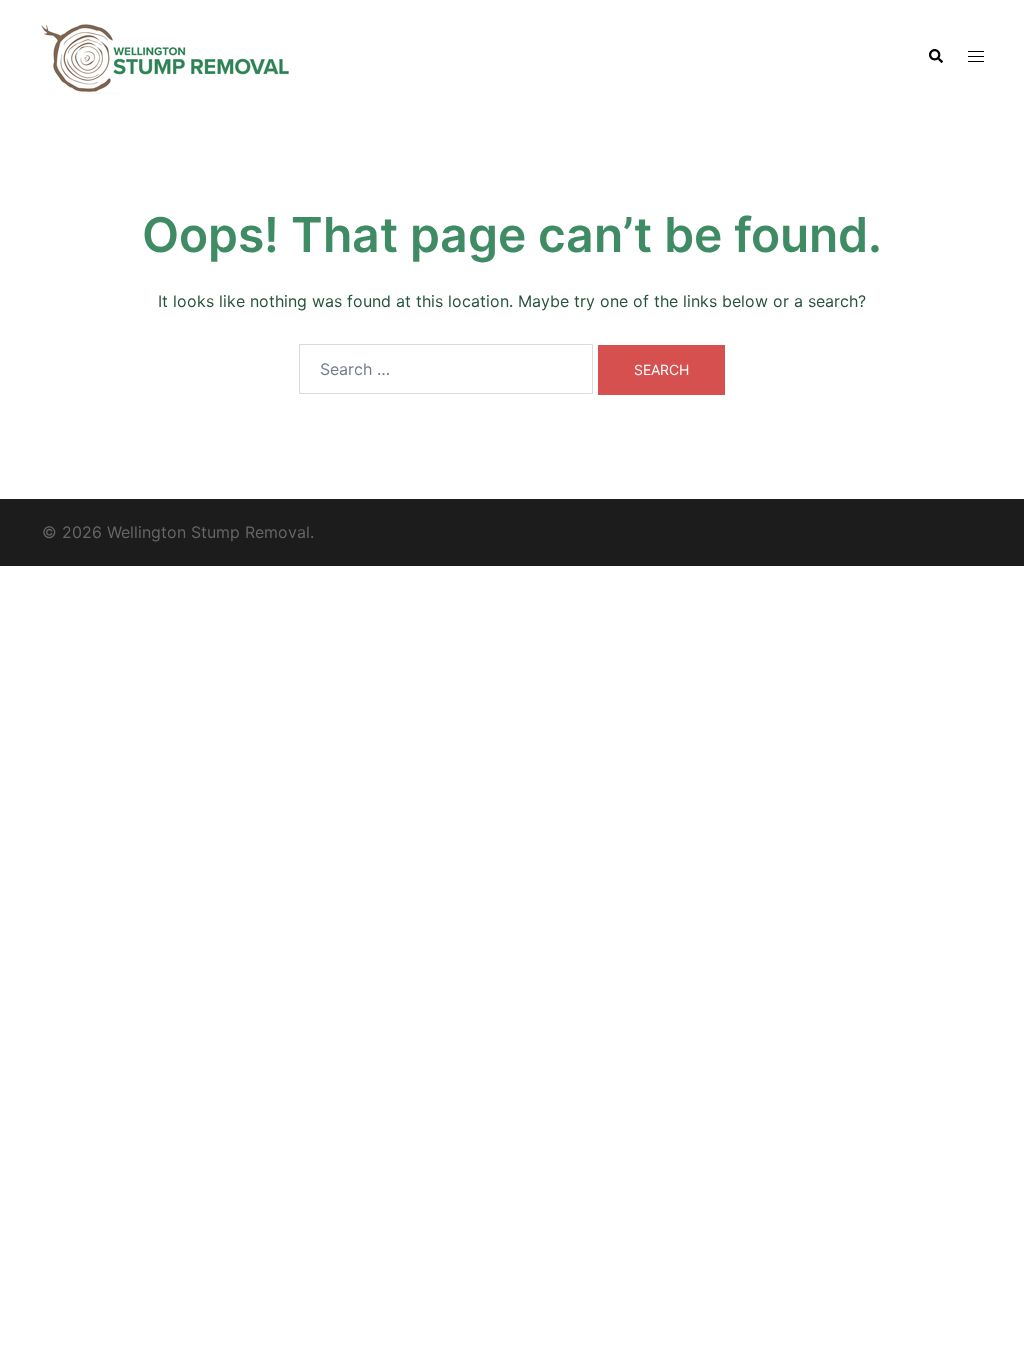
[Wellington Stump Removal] (165, 55)
